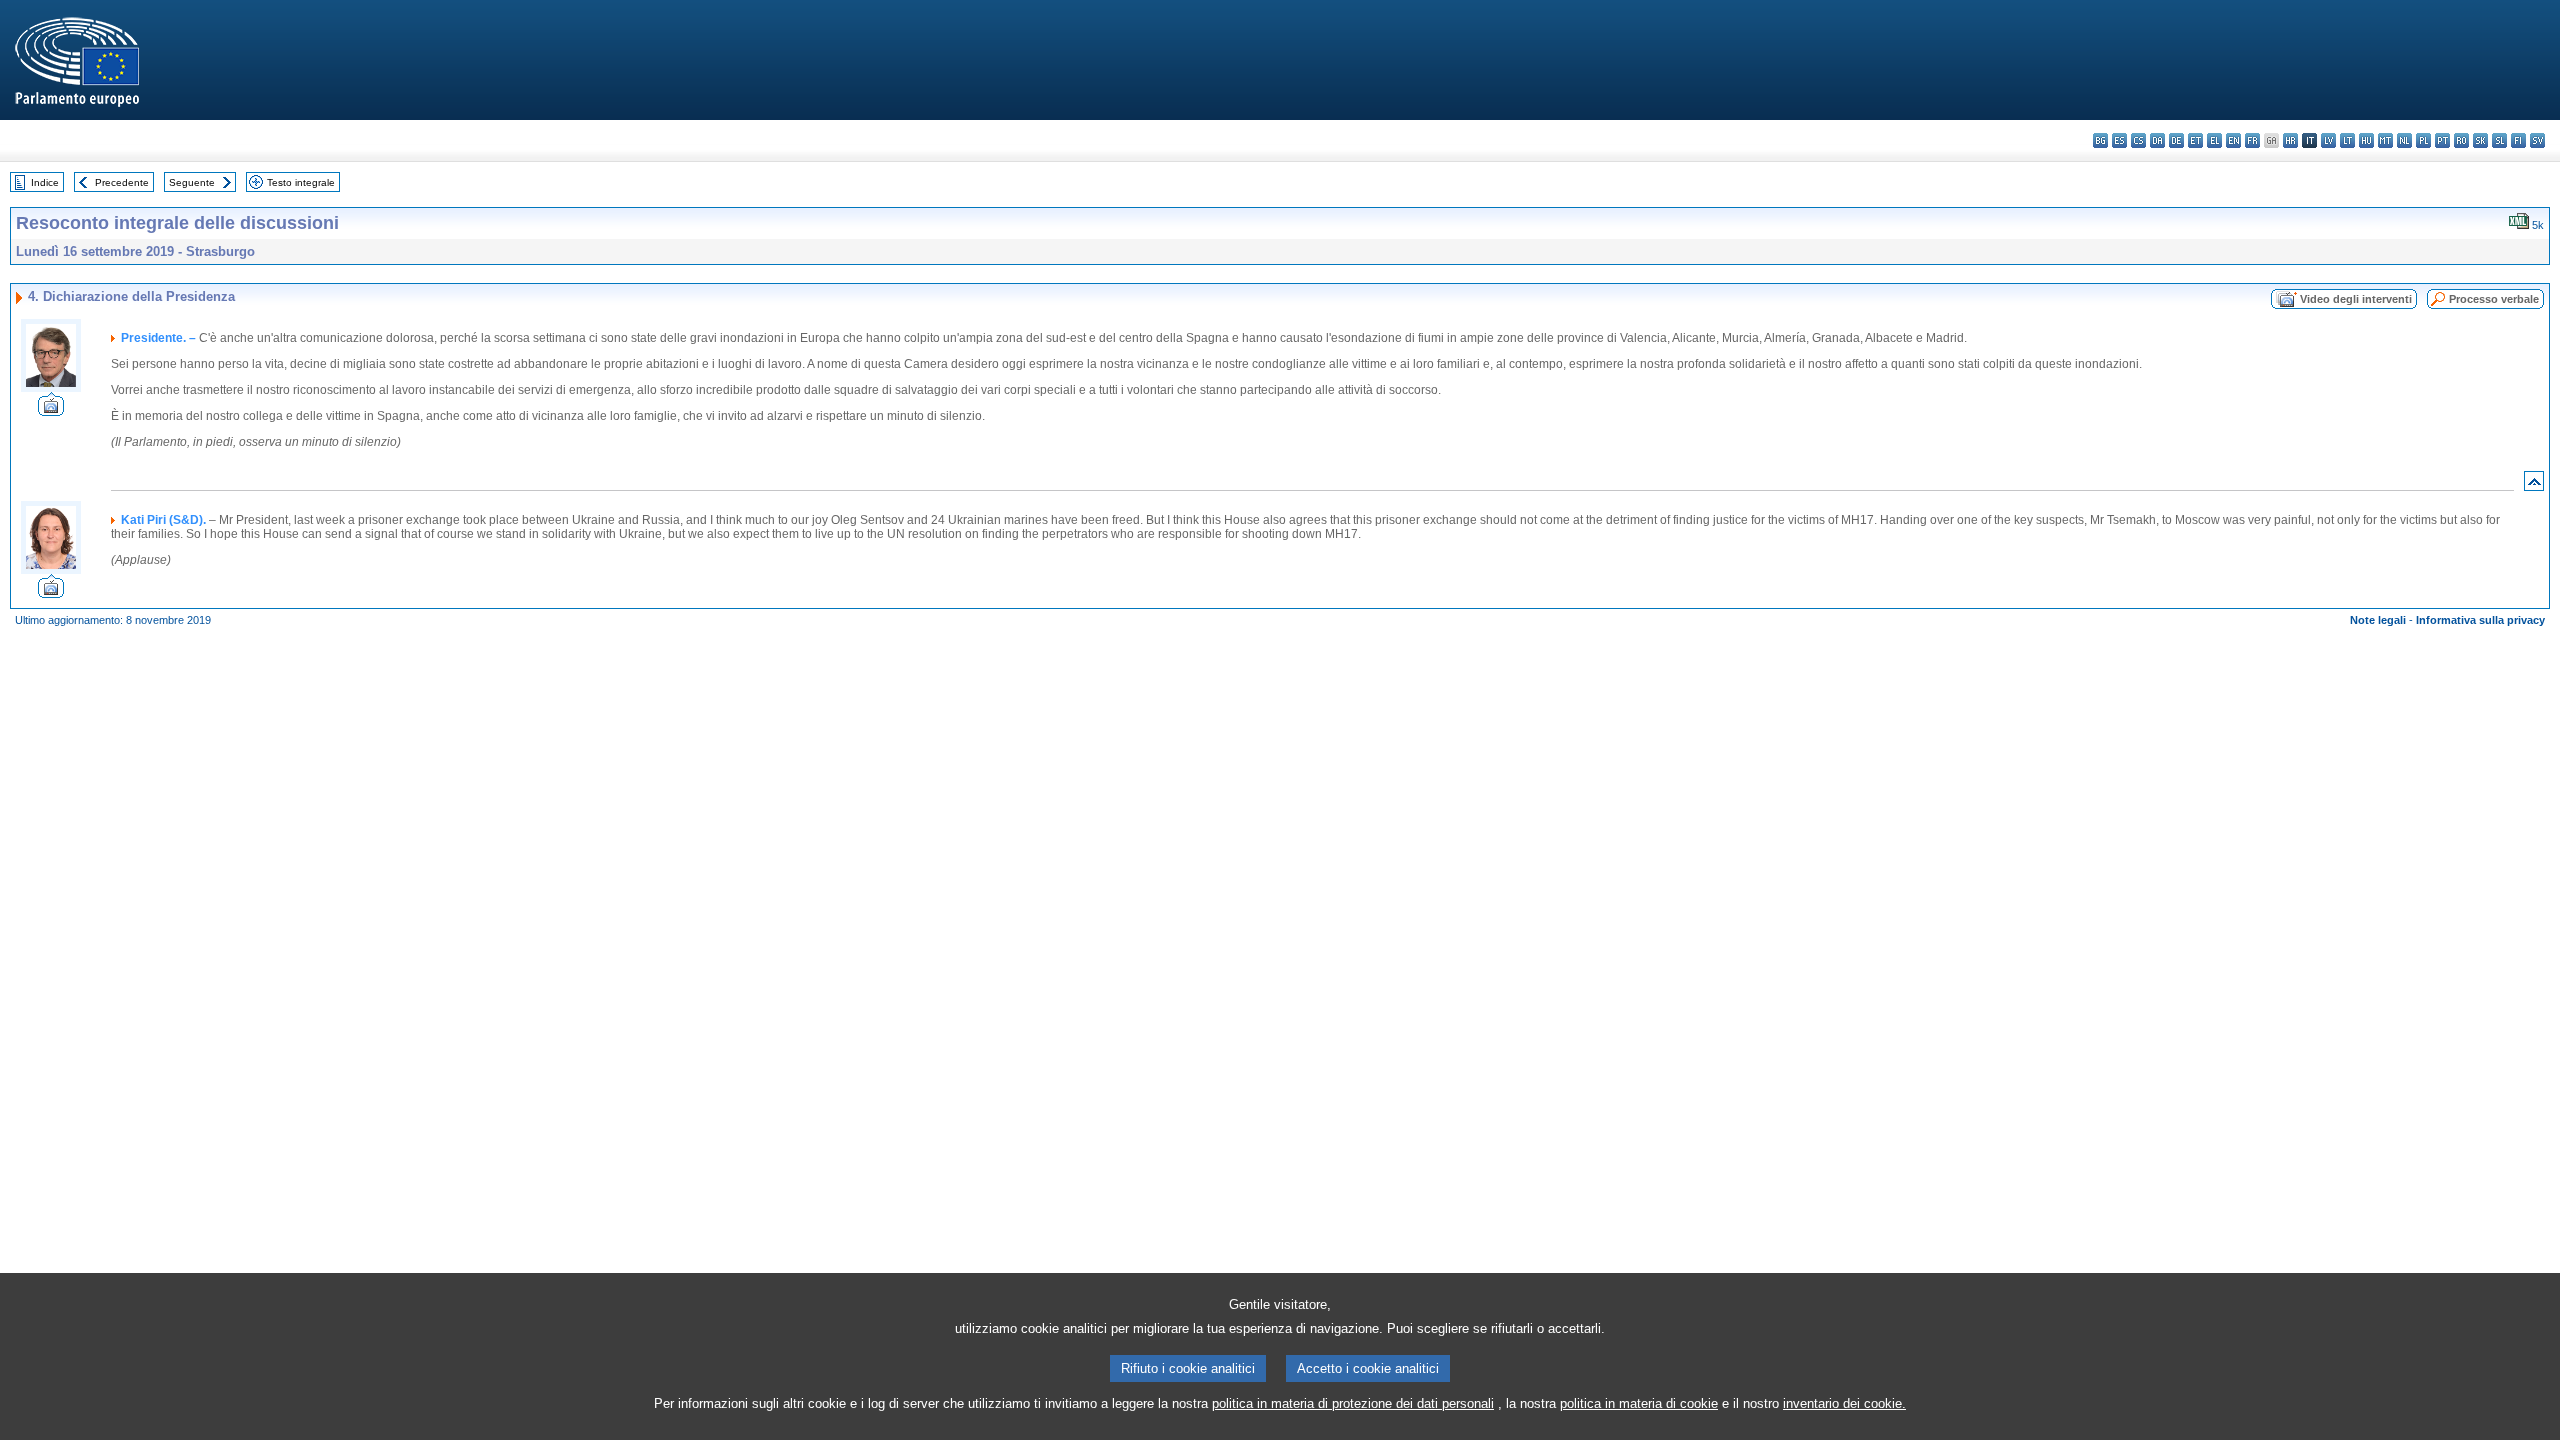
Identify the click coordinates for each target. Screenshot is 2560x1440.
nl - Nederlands (2404, 140)
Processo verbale (2494, 299)
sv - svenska (2537, 140)
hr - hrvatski (2290, 140)
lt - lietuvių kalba (2347, 140)
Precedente (122, 182)
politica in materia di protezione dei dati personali (1353, 1403)
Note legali (2378, 620)
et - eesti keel (2195, 140)
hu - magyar (2366, 140)
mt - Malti (2385, 140)
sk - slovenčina (2480, 140)
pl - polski (2423, 140)
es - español (2119, 140)
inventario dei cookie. (1844, 1403)
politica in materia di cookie (1639, 1403)
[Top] (2534, 485)
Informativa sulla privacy (2480, 620)
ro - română (2461, 140)
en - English (2233, 140)
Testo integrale (301, 182)
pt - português (2442, 140)
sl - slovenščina (2499, 140)
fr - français (2252, 140)
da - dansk (2157, 140)
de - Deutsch (2176, 140)
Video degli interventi (2356, 299)
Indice (45, 182)
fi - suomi (2518, 140)
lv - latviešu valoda (2328, 140)
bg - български (2100, 140)
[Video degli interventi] (51, 410)
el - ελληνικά (2214, 140)
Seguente (192, 182)
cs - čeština (2138, 140)
